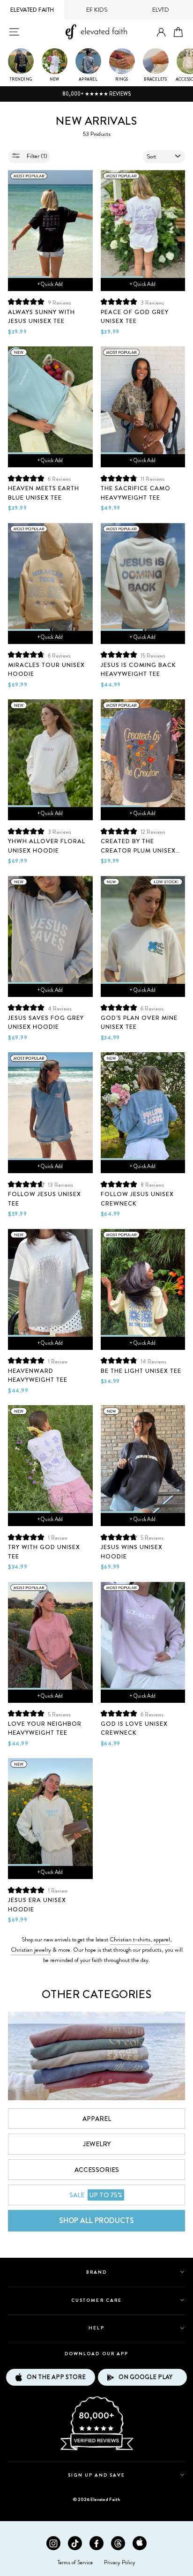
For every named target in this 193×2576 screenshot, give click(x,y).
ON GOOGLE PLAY (145, 2377)
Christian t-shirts (130, 1939)
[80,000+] (96, 2449)
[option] (96, 94)
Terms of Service (75, 2562)
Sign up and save (97, 2475)
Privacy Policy (120, 2562)
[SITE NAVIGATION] (14, 32)
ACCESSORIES (97, 2170)
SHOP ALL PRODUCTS (96, 2220)
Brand (96, 2272)
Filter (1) (36, 156)
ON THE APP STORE (56, 2377)
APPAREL (97, 2119)
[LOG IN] (161, 33)
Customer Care (96, 2300)
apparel (162, 1939)
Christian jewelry (31, 1950)
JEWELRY (97, 2144)
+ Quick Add (50, 284)
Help (96, 2328)
